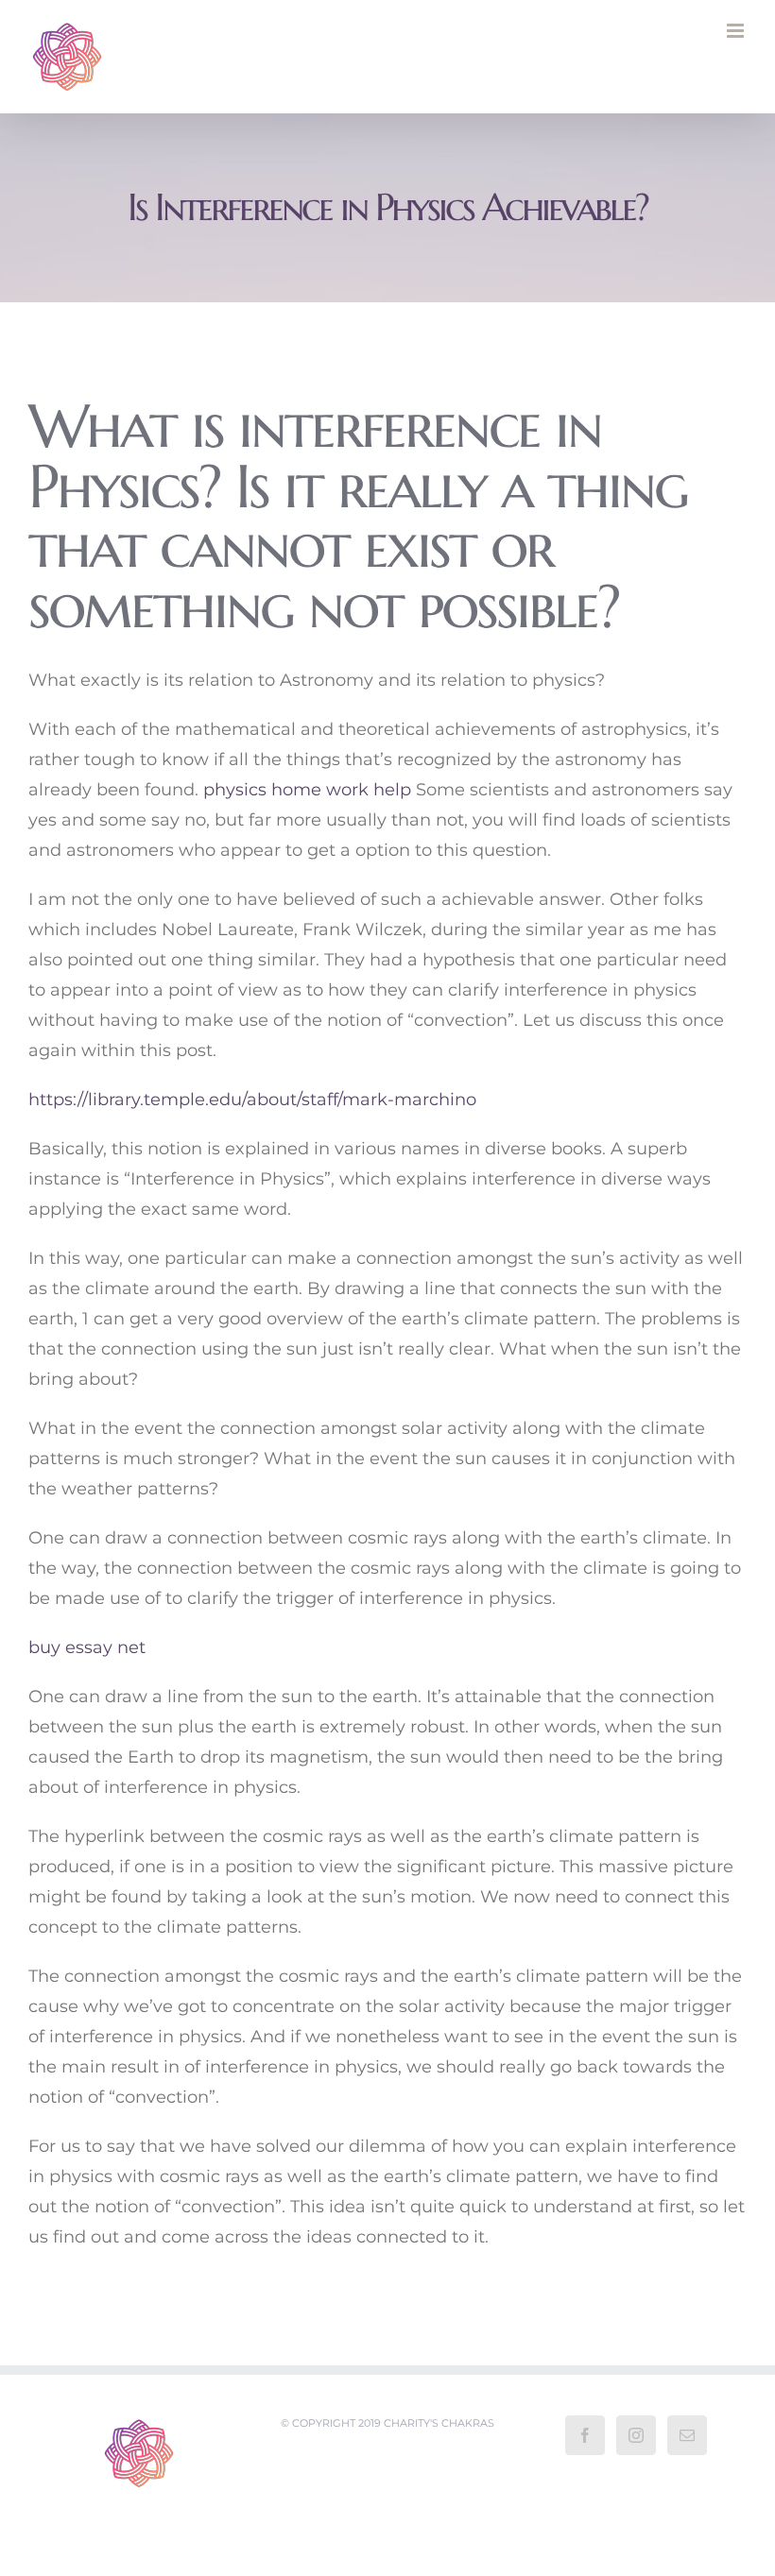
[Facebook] (585, 2435)
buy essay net (87, 1647)
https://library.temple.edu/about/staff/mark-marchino (252, 1100)
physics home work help (307, 790)
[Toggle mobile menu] (737, 31)
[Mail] (687, 2435)
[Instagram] (636, 2435)
